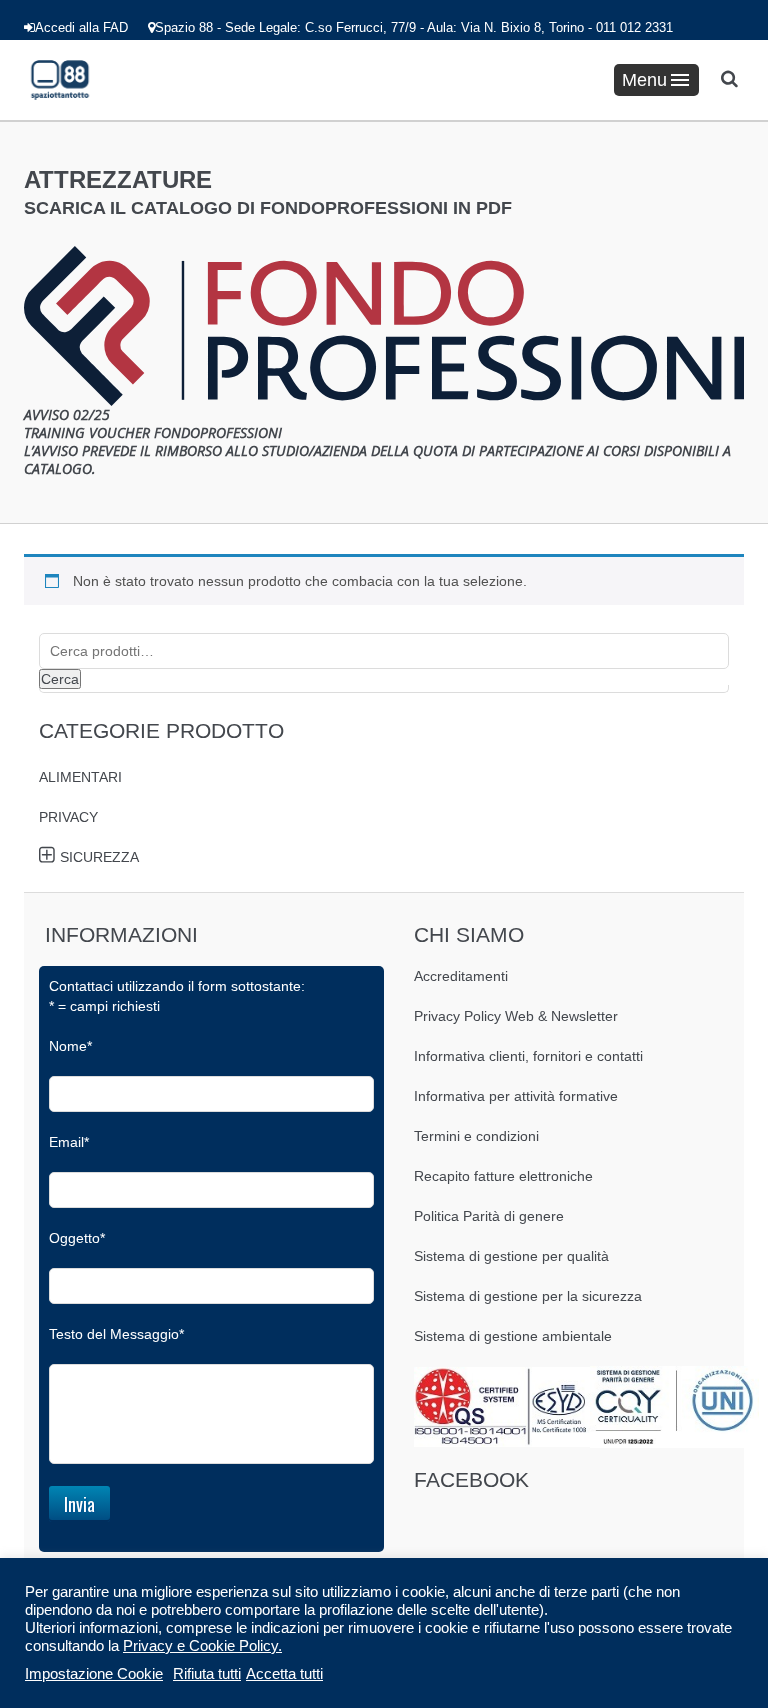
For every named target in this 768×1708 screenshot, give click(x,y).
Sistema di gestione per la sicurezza (528, 1296)
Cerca (60, 679)
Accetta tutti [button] (284, 1674)
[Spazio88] (60, 80)
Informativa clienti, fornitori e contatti (528, 1056)
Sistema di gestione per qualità (511, 1256)
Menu (644, 80)
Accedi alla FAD (81, 27)
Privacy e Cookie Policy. (202, 1646)
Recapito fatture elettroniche (503, 1176)
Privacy (68, 817)
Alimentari (80, 777)
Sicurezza (99, 857)
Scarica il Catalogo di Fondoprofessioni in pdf (268, 208)
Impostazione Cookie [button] (94, 1674)
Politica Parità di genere (489, 1216)
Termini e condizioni (476, 1136)
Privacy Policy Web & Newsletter (516, 1016)
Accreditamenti (461, 976)
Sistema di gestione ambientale (513, 1336)
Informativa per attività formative (516, 1096)
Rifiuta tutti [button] (207, 1674)
